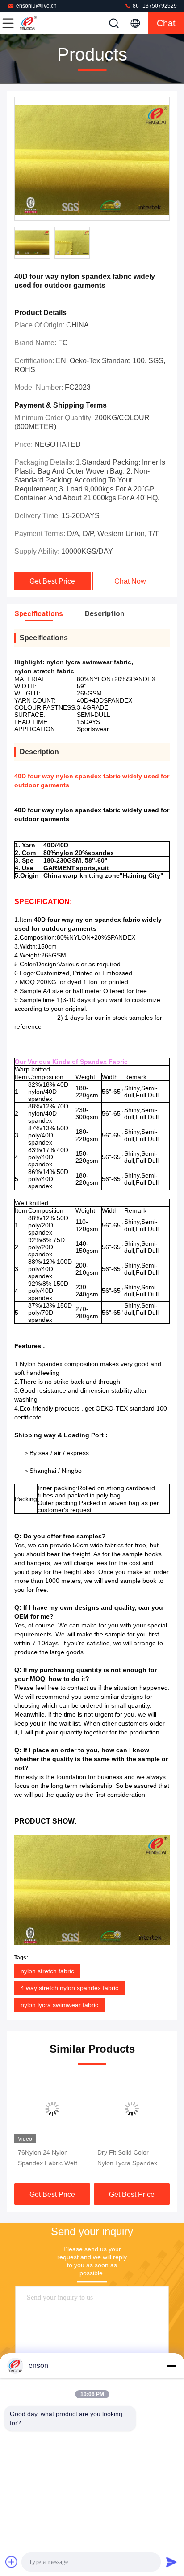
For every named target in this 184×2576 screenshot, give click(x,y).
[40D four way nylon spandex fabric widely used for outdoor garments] (92, 159)
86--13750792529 (154, 6)
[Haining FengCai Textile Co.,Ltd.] (38, 23)
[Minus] (171, 2366)
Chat (166, 23)
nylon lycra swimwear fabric (59, 2005)
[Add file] (12, 2562)
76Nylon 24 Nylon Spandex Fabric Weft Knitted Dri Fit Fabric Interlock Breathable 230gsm (48, 2159)
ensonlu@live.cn (36, 6)
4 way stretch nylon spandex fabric (69, 1988)
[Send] (171, 2562)
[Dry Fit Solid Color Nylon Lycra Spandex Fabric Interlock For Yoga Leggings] (132, 2109)
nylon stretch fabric (47, 1971)
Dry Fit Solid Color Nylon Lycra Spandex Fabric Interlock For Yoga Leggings (127, 2159)
